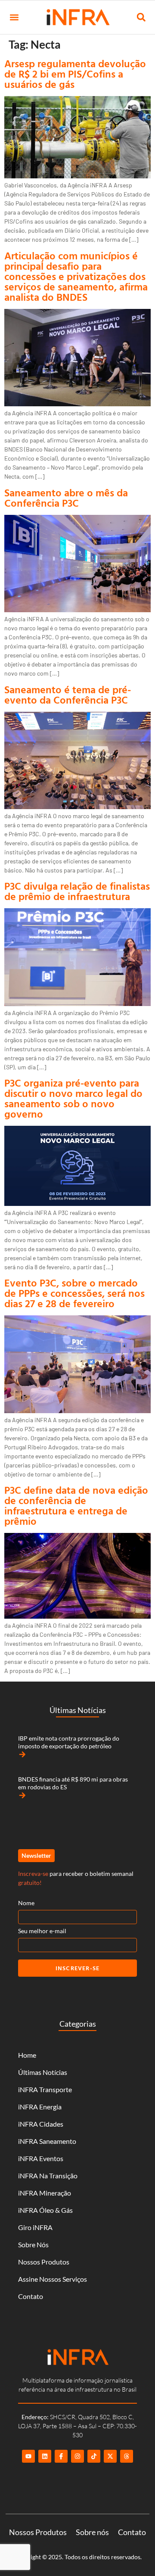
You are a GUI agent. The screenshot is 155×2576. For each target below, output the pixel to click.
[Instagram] (77, 2456)
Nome (26, 1903)
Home (27, 2055)
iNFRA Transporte (45, 2089)
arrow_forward (22, 1754)
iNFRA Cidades (41, 2124)
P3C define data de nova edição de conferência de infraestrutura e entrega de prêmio (76, 1505)
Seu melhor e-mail (42, 1931)
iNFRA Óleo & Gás (45, 2210)
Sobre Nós (33, 2244)
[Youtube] (28, 2456)
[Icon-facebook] (61, 2456)
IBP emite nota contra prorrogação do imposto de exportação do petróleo (69, 1742)
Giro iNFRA (35, 2227)
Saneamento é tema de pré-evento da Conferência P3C (68, 695)
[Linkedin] (45, 2456)
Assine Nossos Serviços (53, 2279)
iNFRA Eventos (41, 2158)
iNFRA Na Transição (48, 2176)
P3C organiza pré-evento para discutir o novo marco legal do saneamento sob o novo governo (73, 1098)
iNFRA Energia (40, 2107)
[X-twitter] (110, 2456)
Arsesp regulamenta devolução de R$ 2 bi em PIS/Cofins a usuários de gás (75, 74)
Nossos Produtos (44, 2262)
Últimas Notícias (43, 2072)
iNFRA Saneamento (47, 2141)
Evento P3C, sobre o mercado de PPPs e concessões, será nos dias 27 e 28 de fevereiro (74, 1293)
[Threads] (127, 2456)
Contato (31, 2296)
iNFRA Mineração (45, 2193)
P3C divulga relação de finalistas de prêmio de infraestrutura (77, 891)
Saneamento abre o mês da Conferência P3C (66, 498)
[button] (14, 17)
